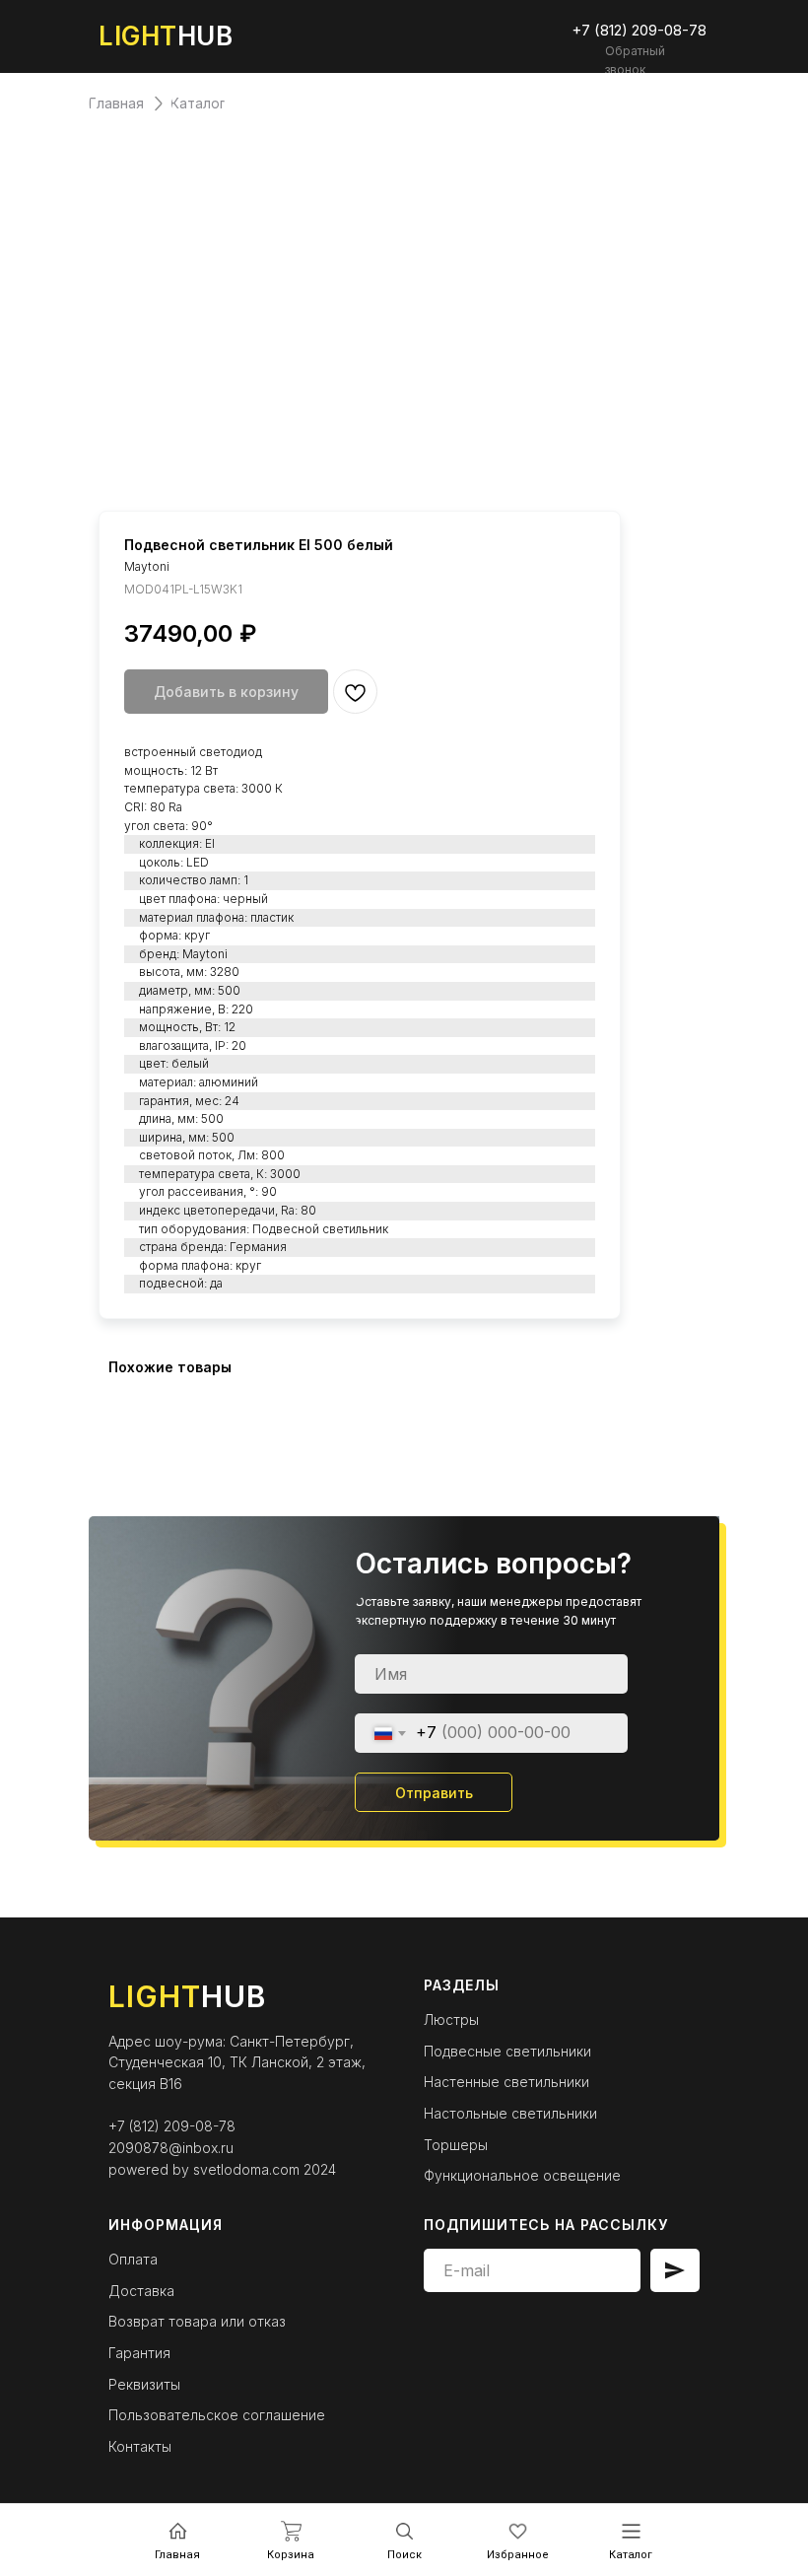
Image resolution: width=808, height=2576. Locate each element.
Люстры (451, 2019)
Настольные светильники (510, 2113)
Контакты (140, 2446)
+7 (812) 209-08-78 (172, 2126)
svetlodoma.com (246, 2169)
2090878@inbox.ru (171, 2148)
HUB (166, 36)
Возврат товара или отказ (197, 2321)
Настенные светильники (506, 2082)
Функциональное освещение (522, 2175)
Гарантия (139, 2353)
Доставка (141, 2291)
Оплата (133, 2259)
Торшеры (456, 2145)
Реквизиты (144, 2384)
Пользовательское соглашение (217, 2415)
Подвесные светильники (507, 2051)
